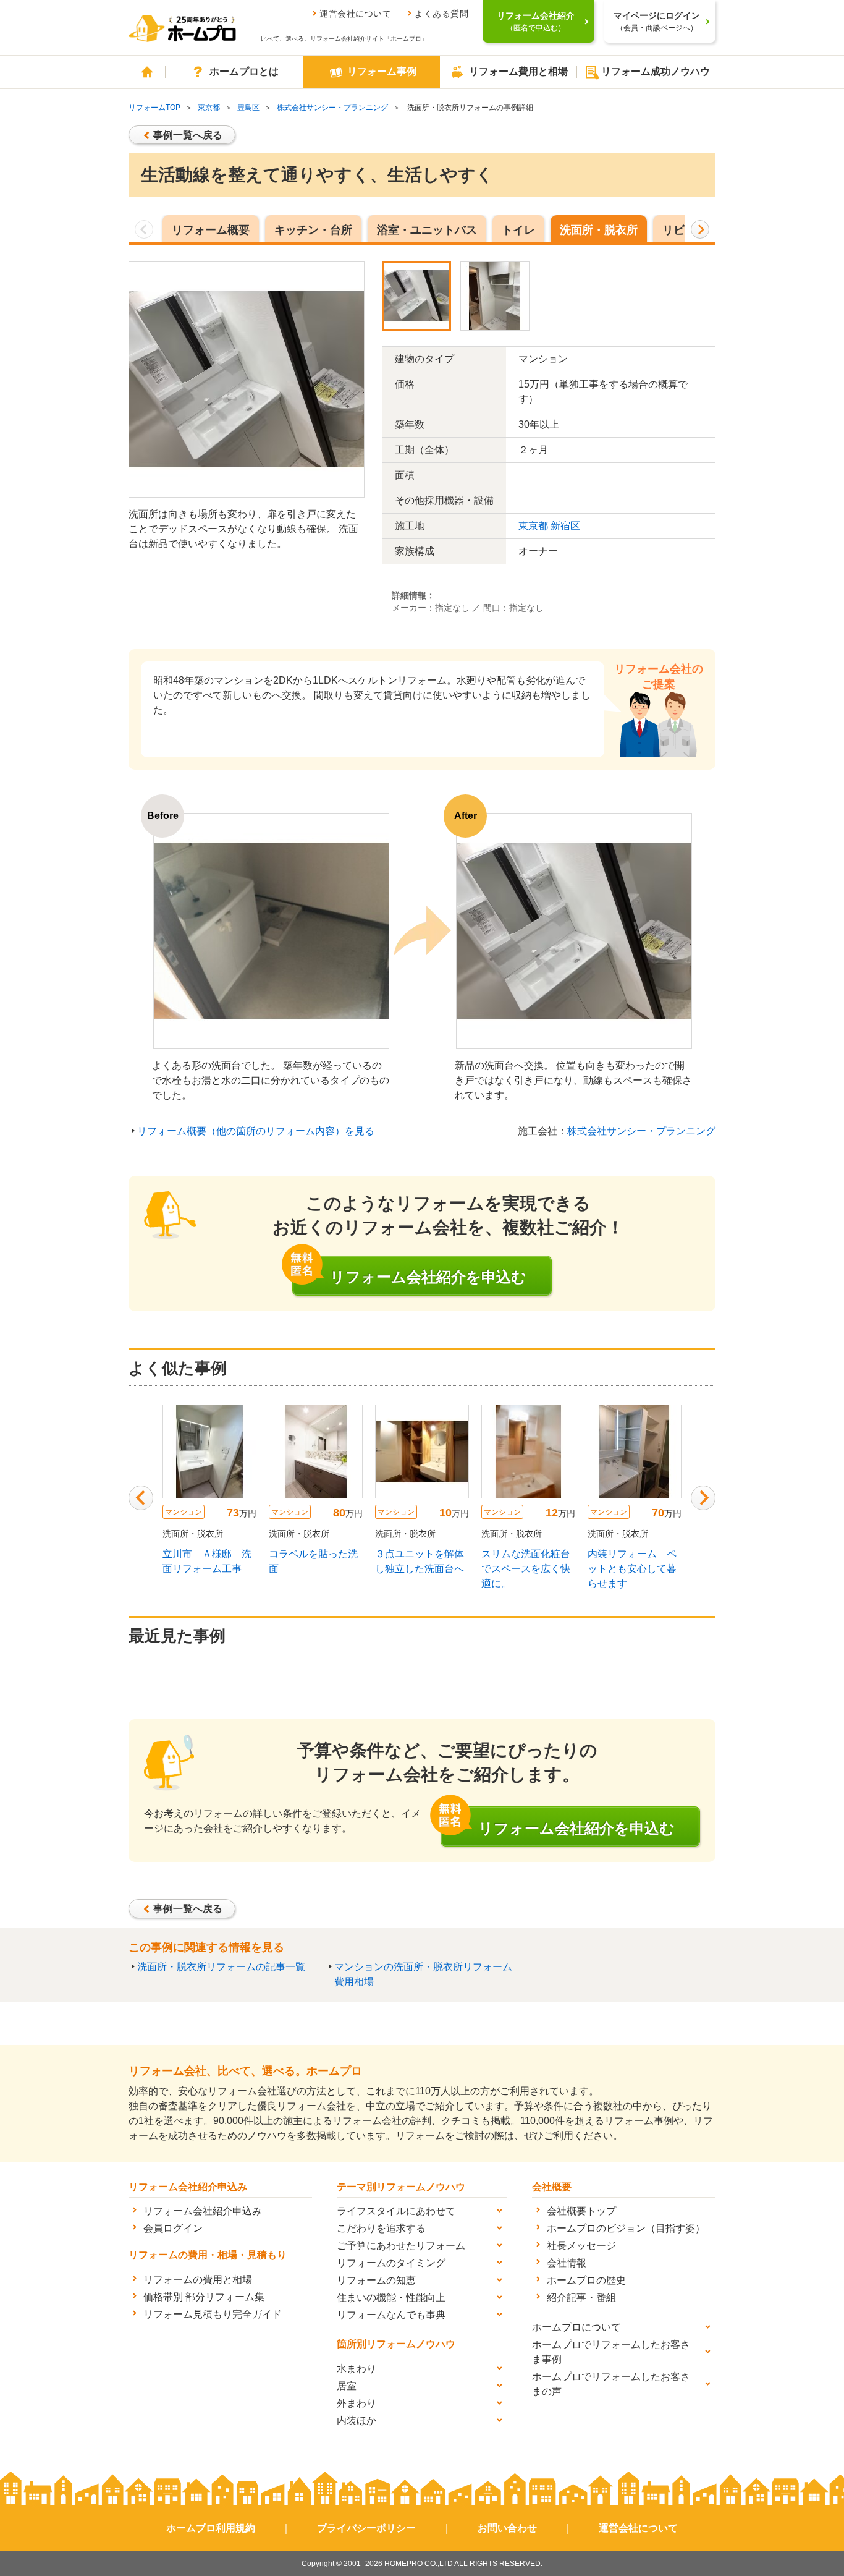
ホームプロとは (244, 71)
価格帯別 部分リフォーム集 (204, 2297)
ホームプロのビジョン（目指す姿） (626, 2228)
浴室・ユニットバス (427, 230)
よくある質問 (441, 14)
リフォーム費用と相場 (518, 71)
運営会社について (355, 14)
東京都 (209, 108)
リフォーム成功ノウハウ (656, 71)
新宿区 (565, 526)
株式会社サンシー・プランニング (332, 108)
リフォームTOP (154, 108)
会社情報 (567, 2263)
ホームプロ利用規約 (211, 2528)
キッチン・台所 (313, 230)
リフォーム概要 (211, 230)
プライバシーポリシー (366, 2528)
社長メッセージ (581, 2246)
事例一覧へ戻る (188, 135)
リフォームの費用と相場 (198, 2280)
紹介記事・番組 (581, 2298)
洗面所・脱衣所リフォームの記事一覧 (221, 1967)
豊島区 (248, 108)
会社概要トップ (581, 2211)
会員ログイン (173, 2228)
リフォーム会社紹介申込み (203, 2211)
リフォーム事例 (382, 71)
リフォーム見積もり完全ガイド (213, 2314)
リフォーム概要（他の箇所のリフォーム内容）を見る (256, 1131)
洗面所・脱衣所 (599, 230)
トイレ (518, 230)
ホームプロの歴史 (586, 2280)
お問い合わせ (507, 2528)
